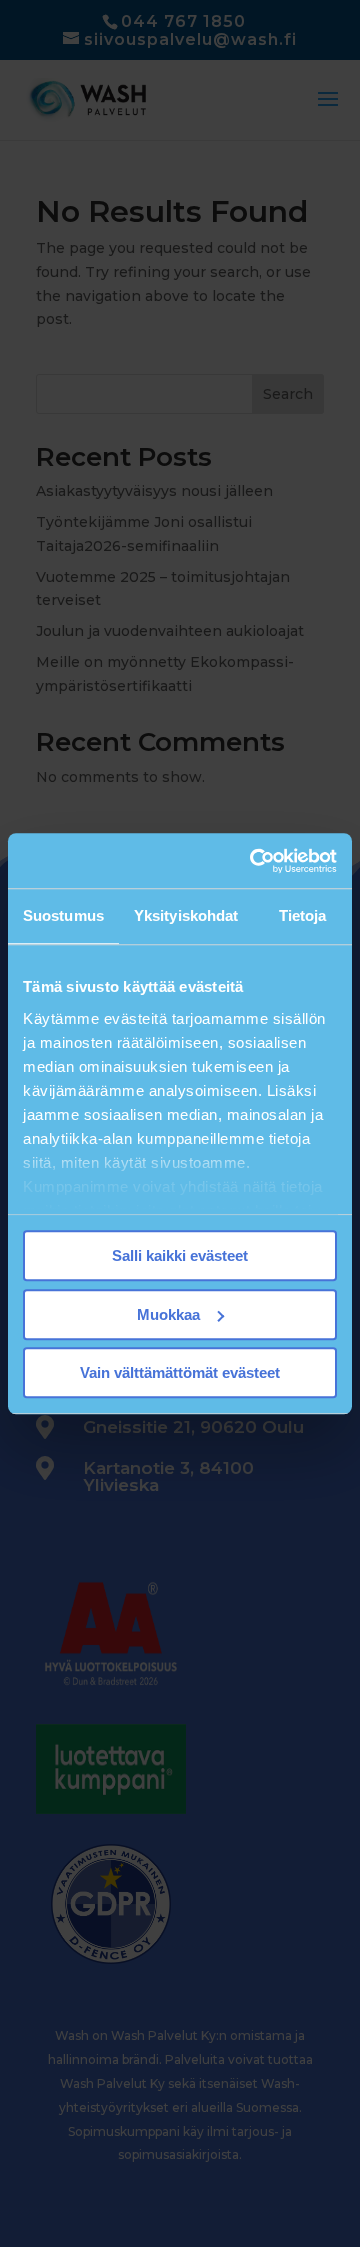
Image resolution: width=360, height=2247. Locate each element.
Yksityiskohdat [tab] (186, 915)
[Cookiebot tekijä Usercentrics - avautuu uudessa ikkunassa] (254, 861)
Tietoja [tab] (303, 915)
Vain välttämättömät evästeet (180, 1372)
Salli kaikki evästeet (180, 1255)
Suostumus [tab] (63, 915)
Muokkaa (168, 1314)
